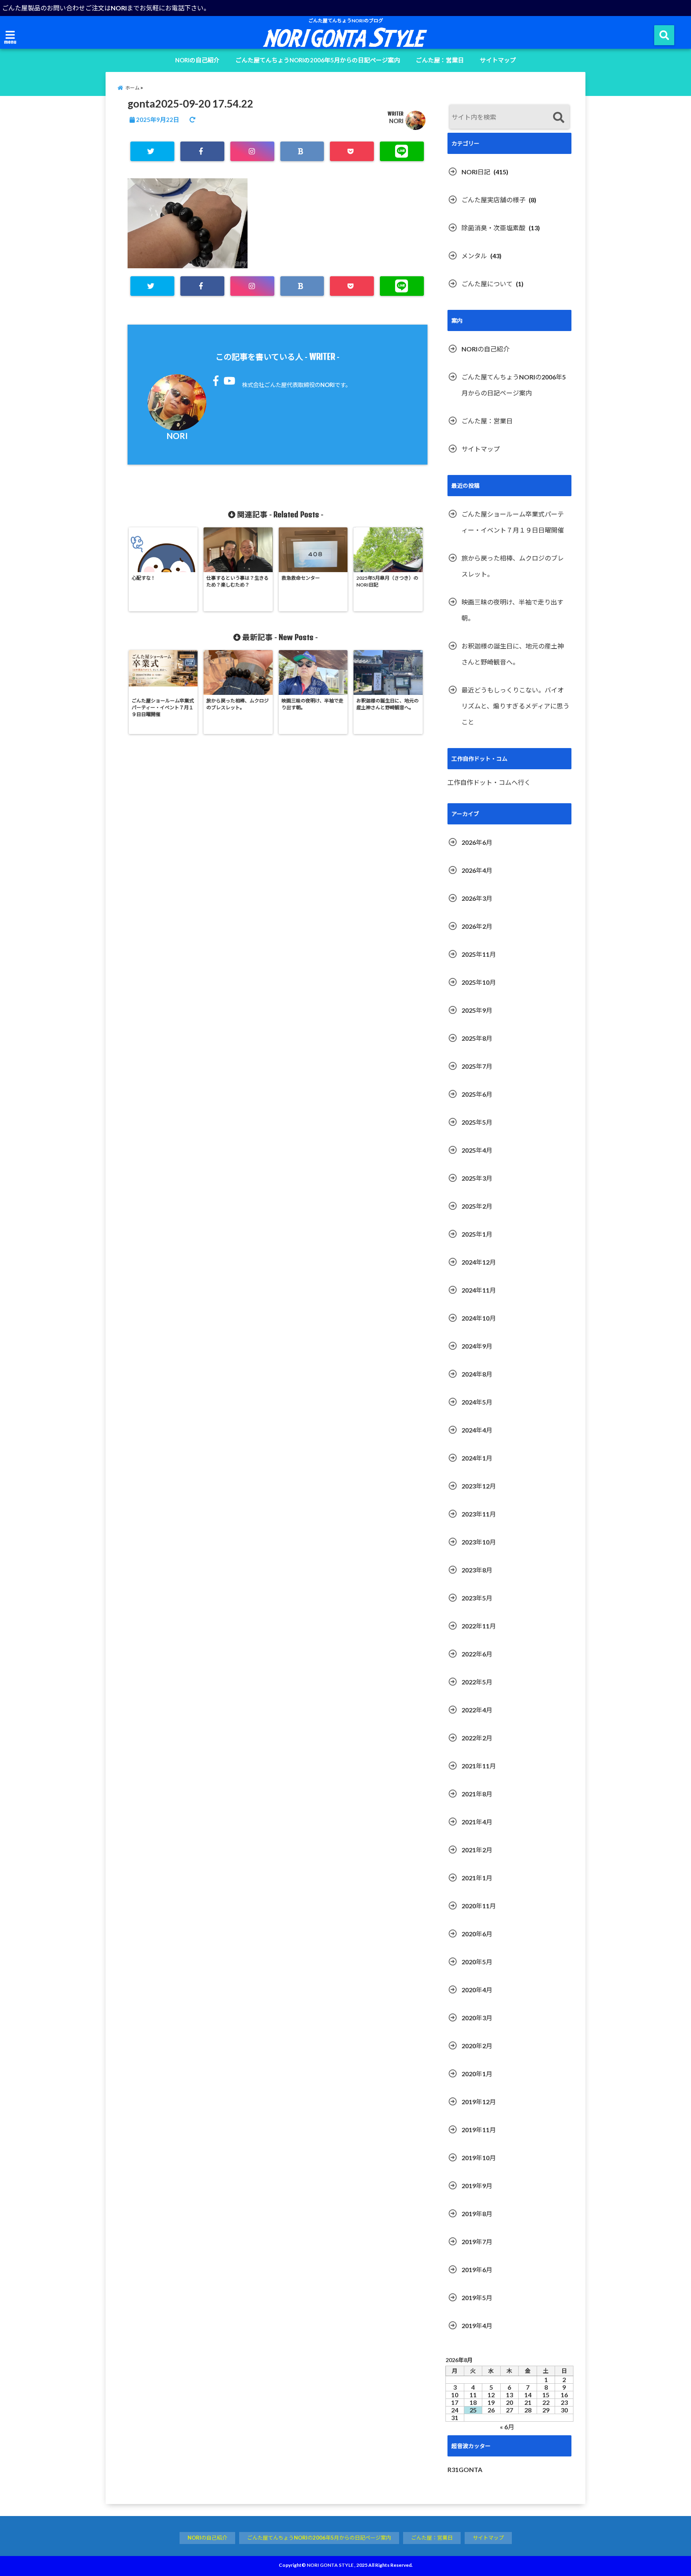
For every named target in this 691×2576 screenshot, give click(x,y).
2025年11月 (479, 954)
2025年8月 (477, 1038)
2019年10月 (479, 2158)
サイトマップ (498, 60)
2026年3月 (477, 898)
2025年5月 (477, 1122)
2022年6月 (477, 1654)
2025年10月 (479, 982)
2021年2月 (477, 1850)
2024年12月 (479, 1262)
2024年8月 (477, 1374)
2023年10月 (479, 1542)
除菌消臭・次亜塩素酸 (493, 228)
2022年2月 (477, 1738)
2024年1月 (477, 1458)
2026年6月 (477, 842)
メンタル (474, 256)
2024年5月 (477, 1402)
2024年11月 (479, 1290)
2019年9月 (477, 2186)
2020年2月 (477, 2046)
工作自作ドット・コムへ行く (489, 782)
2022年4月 (477, 1710)
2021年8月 (477, 1794)
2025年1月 (477, 1234)
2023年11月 (479, 1514)
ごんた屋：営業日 (440, 60)
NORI (396, 121)
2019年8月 (477, 2214)
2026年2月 (477, 926)
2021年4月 (477, 1822)
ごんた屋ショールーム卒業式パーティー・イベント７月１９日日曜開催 (513, 522)
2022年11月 (479, 1626)
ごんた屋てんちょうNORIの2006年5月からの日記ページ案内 (318, 60)
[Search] (558, 118)
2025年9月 (477, 1010)
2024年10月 (479, 1318)
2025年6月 (477, 1094)
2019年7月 (477, 2242)
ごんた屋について (487, 284)
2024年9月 (477, 1346)
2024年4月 (477, 1430)
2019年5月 (477, 2298)
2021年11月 (479, 1766)
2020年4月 (477, 1990)
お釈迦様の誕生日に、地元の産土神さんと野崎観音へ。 (513, 654)
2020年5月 (477, 1962)
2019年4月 (477, 2326)
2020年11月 (479, 1906)
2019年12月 (479, 2102)
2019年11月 (479, 2130)
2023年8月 (477, 1570)
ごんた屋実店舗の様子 (493, 200)
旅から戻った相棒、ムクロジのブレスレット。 (513, 566)
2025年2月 (477, 1206)
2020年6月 (477, 1934)
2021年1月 (477, 1878)
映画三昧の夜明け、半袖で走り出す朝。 (512, 610)
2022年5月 (477, 1682)
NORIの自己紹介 (197, 60)
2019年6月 (477, 2270)
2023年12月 (479, 1486)
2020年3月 (477, 2018)
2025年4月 (477, 1150)
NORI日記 (476, 172)
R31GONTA (465, 2469)
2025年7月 (477, 1066)
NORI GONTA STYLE (330, 2565)
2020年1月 (477, 2074)
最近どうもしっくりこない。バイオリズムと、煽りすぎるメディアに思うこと (515, 706)
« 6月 (507, 2427)
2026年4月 (477, 870)
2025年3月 (477, 1178)
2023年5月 (477, 1598)
